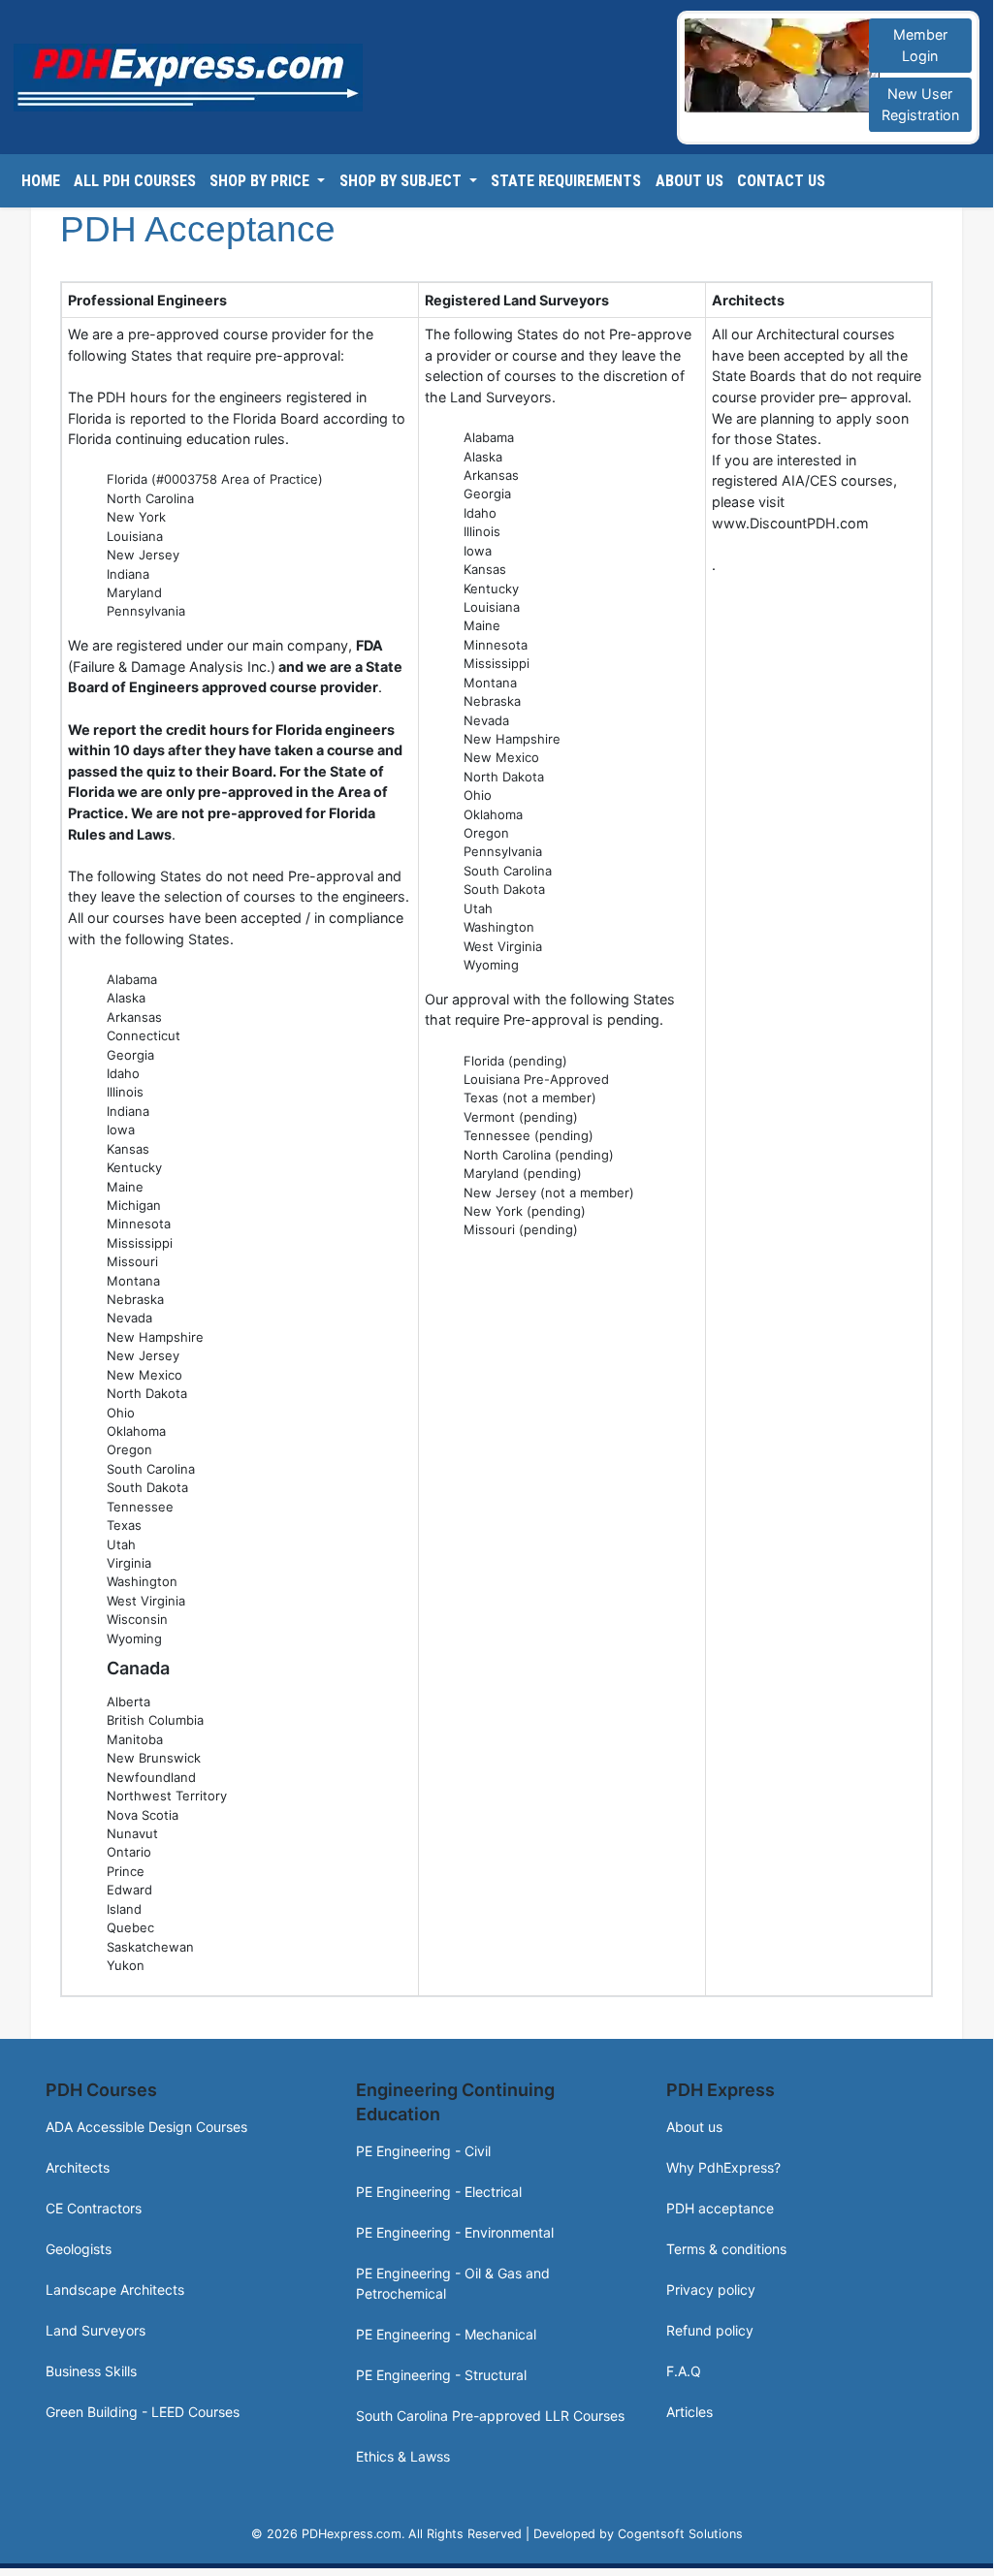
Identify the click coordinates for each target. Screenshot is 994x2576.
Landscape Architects (115, 2290)
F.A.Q (684, 2371)
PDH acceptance (720, 2208)
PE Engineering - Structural (441, 2375)
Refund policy (710, 2330)
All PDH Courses (135, 181)
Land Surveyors (96, 2330)
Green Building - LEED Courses (143, 2412)
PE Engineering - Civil (423, 2151)
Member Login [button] (920, 45)
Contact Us (781, 181)
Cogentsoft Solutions (680, 2534)
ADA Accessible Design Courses (146, 2127)
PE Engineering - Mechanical (446, 2334)
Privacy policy (711, 2290)
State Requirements (566, 181)
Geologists (79, 2249)
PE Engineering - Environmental (455, 2232)
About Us (689, 181)
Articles (689, 2412)
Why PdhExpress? (723, 2167)
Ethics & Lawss (403, 2456)
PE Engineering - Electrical (439, 2192)
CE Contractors (94, 2208)
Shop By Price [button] (261, 181)
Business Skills (91, 2371)
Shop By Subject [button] (402, 181)
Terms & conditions (726, 2249)
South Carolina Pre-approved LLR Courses (490, 2416)
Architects (78, 2167)
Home (41, 181)
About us (694, 2127)
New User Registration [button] (920, 104)
